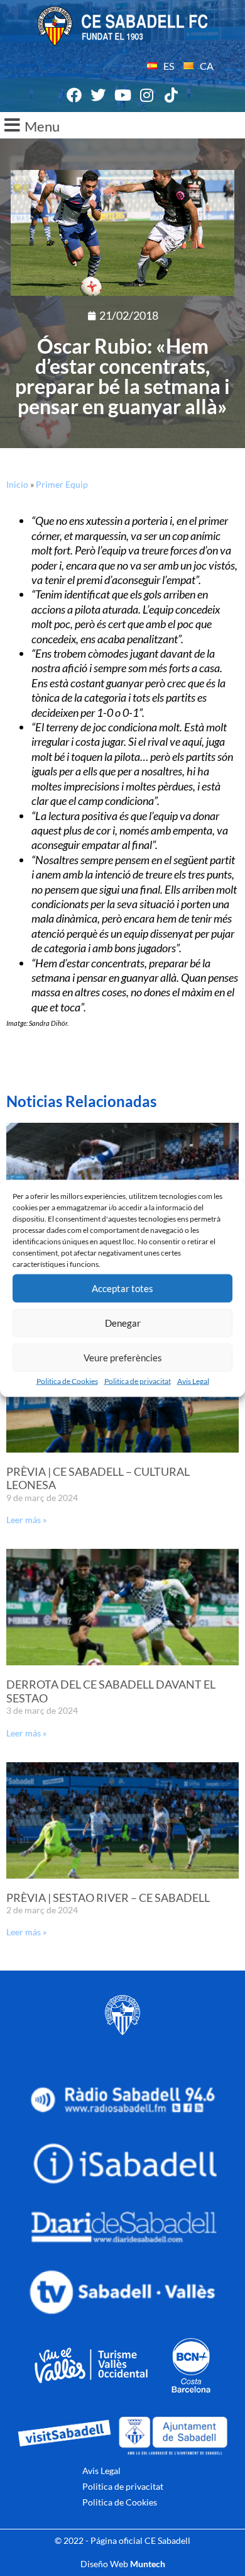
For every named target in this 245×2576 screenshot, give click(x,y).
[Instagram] (147, 96)
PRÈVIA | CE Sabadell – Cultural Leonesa (98, 1478)
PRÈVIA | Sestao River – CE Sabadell (108, 1898)
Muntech (148, 2564)
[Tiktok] (171, 96)
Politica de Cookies (67, 1381)
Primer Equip (62, 484)
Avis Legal (193, 1381)
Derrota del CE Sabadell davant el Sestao (111, 1691)
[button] (122, 125)
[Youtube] (122, 96)
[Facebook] (74, 96)
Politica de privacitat (138, 1381)
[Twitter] (99, 96)
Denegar (123, 1323)
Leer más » (26, 1520)
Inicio (17, 484)
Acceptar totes (122, 1288)
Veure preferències (123, 1358)
